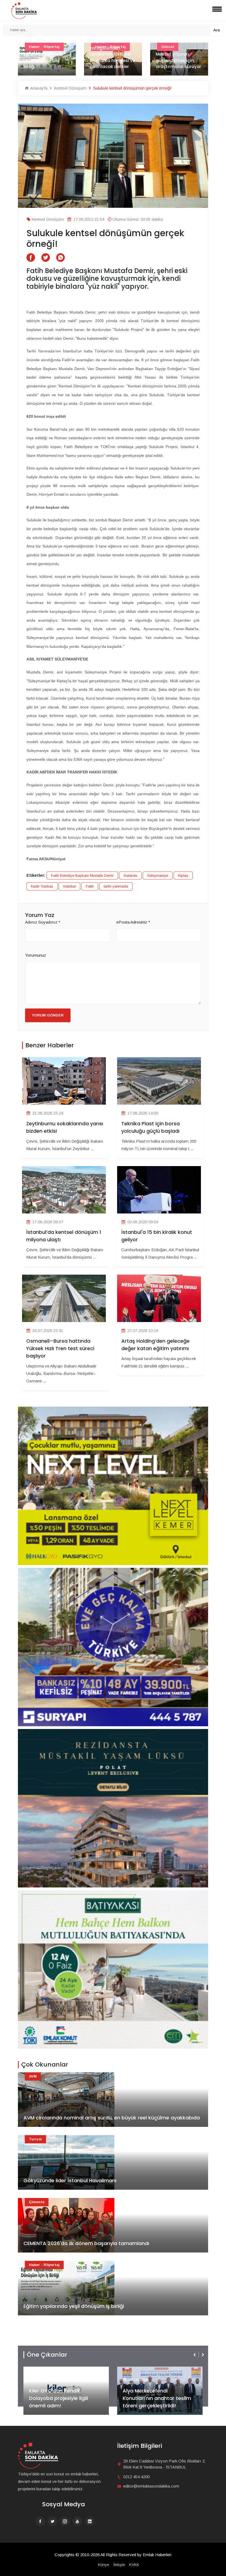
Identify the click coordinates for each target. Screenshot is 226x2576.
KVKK (134, 2565)
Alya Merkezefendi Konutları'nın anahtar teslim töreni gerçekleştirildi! (63, 2398)
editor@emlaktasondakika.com (151, 2486)
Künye (104, 2565)
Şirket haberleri (143, 2371)
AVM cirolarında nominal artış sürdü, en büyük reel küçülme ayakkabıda (112, 2118)
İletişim (119, 2565)
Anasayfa (38, 88)
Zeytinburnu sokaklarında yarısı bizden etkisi (65, 1127)
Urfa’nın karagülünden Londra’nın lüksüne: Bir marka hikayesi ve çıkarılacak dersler (46, 54)
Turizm (35, 2139)
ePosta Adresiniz (133, 922)
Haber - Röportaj (44, 2265)
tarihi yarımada (116, 886)
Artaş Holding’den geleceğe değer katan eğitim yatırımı (155, 1345)
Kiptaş (183, 876)
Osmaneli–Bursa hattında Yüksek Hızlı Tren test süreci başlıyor (60, 1348)
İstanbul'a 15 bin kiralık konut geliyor (157, 1236)
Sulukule (130, 876)
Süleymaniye (158, 876)
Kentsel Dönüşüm (70, 88)
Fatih (90, 886)
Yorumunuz (36, 955)
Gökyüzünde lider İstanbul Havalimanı (70, 2180)
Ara (216, 30)
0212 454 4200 (136, 2477)
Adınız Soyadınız (43, 922)
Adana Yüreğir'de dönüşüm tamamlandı (174, 60)
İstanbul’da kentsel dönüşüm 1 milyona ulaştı (64, 1236)
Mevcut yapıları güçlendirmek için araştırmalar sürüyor (112, 60)
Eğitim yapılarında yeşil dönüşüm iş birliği (74, 2306)
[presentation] (195, 2355)
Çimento (37, 2202)
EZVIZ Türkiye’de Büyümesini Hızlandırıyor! (157, 2402)
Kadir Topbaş (42, 886)
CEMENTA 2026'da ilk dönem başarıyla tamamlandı (86, 2243)
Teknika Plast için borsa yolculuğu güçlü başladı (150, 1127)
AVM (33, 2076)
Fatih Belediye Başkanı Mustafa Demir (82, 876)
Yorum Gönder (48, 1015)
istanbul (69, 886)
